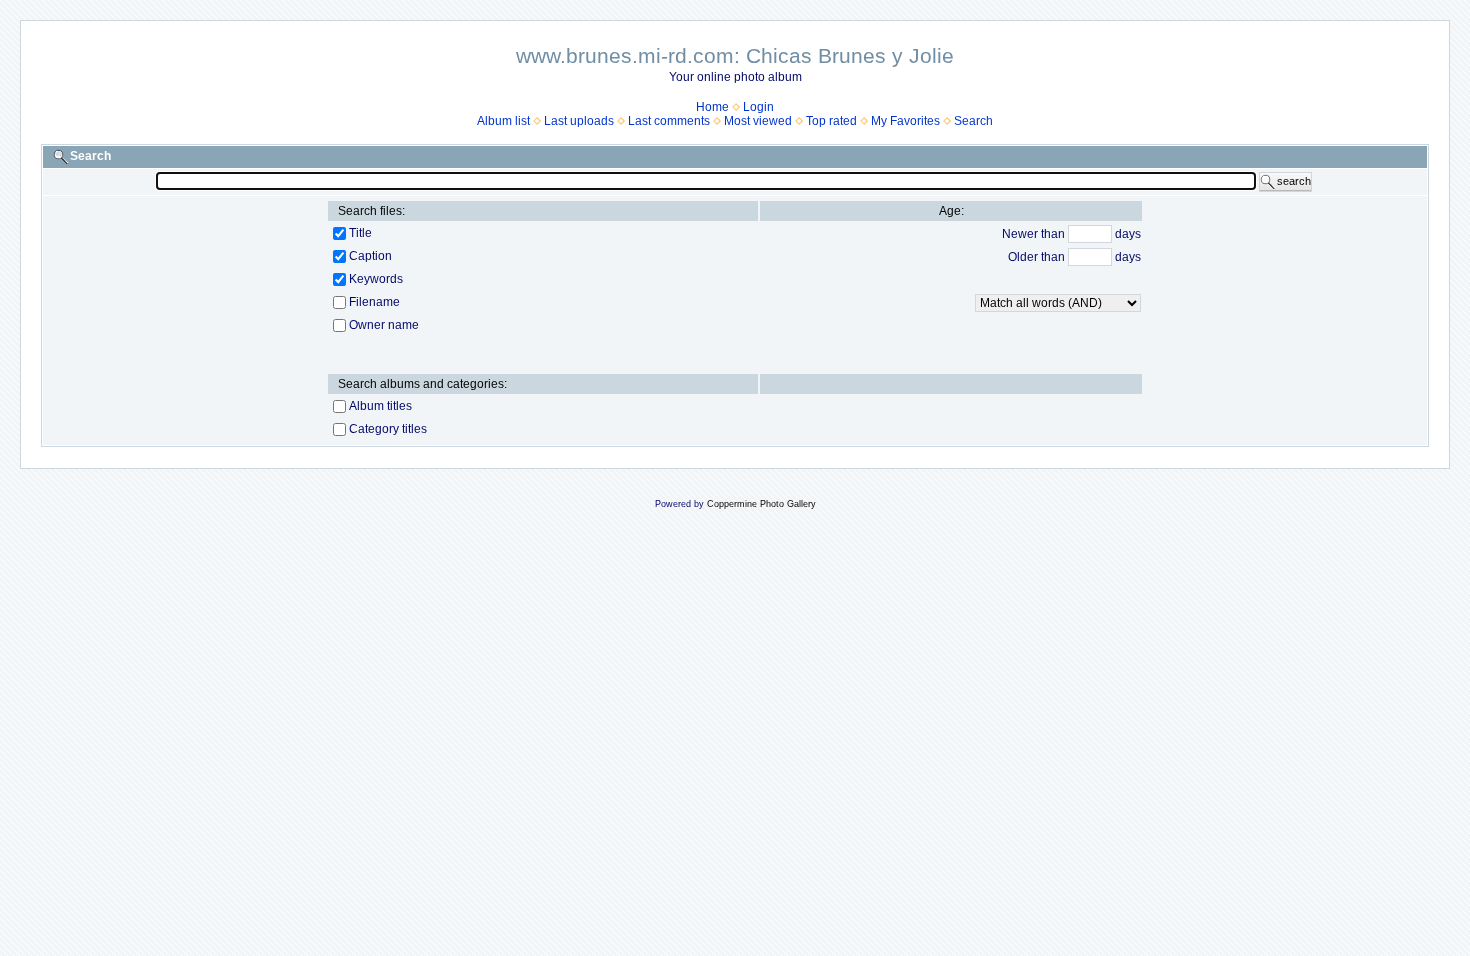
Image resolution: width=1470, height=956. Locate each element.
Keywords (376, 279)
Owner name (384, 325)
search (1294, 181)
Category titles (388, 429)
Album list (503, 121)
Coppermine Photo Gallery (761, 504)
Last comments (669, 121)
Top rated (831, 121)
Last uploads (579, 121)
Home (712, 107)
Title (360, 233)
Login (758, 107)
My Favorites (905, 121)
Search (973, 121)
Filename (374, 302)
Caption (370, 256)
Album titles (380, 406)
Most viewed (758, 121)
